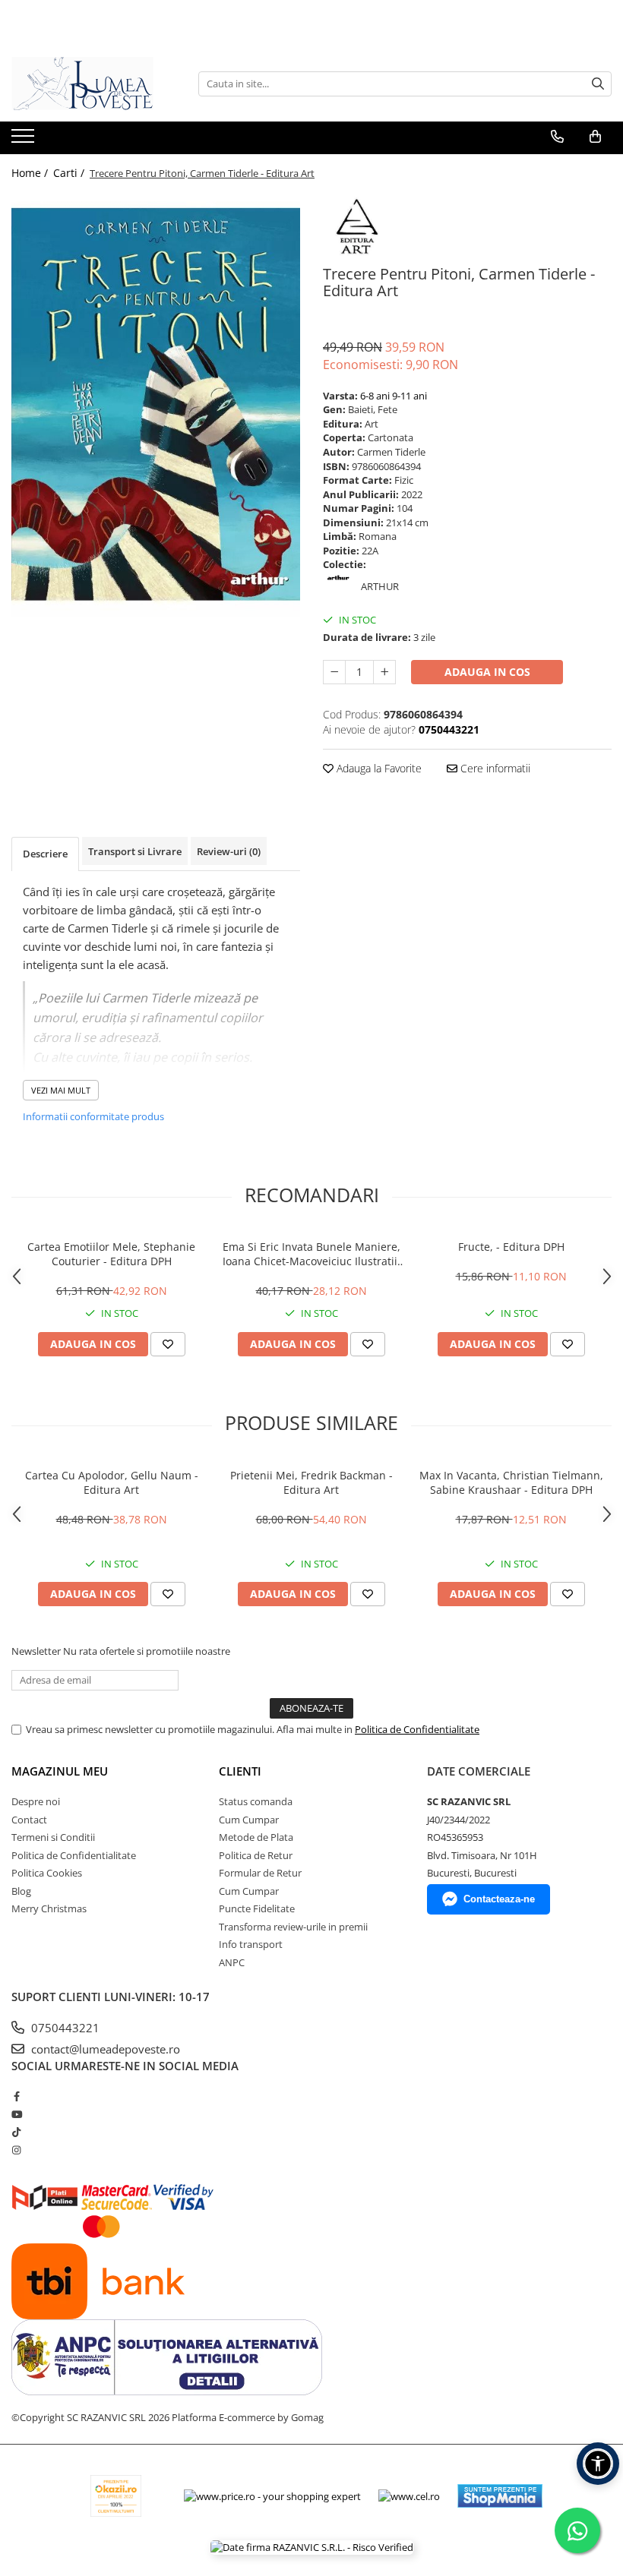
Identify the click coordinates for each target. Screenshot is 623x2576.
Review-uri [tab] (229, 851)
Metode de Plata (256, 1837)
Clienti (240, 1771)
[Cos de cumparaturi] (595, 137)
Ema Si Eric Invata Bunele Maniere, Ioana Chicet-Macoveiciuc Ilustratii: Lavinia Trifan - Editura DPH (311, 1254)
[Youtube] (16, 2114)
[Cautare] (598, 84)
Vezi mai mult (61, 1090)
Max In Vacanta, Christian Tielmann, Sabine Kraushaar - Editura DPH (511, 1482)
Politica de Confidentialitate (417, 1729)
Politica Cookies (47, 1873)
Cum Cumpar (249, 1820)
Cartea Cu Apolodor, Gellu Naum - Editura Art (112, 1482)
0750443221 (64, 2028)
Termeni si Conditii (53, 1837)
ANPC (232, 1962)
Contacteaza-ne (499, 1899)
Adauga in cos (487, 672)
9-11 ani (410, 396)
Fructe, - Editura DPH (511, 1247)
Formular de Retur (260, 1873)
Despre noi (36, 1801)
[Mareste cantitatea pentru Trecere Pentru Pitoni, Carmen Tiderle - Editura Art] (384, 672)
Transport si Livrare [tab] (135, 851)
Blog (21, 1891)
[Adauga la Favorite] (168, 1344)
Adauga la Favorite (378, 768)
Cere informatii (494, 768)
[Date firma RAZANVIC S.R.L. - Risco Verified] (312, 2547)
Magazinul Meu (60, 1771)
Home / (31, 173)
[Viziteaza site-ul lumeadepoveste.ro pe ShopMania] (500, 2496)
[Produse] (25, 140)
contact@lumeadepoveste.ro (104, 2049)
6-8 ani (375, 396)
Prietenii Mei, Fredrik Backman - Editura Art (311, 1482)
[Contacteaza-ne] (557, 137)
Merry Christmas (49, 1908)
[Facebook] (16, 2096)
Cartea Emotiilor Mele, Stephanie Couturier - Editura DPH (111, 1254)
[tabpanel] (156, 405)
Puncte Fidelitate (257, 1908)
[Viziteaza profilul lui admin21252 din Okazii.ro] (116, 2496)
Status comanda (256, 1801)
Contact (29, 1820)
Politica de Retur (256, 1855)
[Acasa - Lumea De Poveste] (87, 84)
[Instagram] (16, 2150)
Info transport (251, 1944)
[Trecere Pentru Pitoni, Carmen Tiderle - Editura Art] (156, 405)
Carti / (70, 173)
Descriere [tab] (45, 854)
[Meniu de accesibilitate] (598, 2464)
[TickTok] (16, 2132)
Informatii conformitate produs (93, 1116)
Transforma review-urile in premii (293, 1927)
